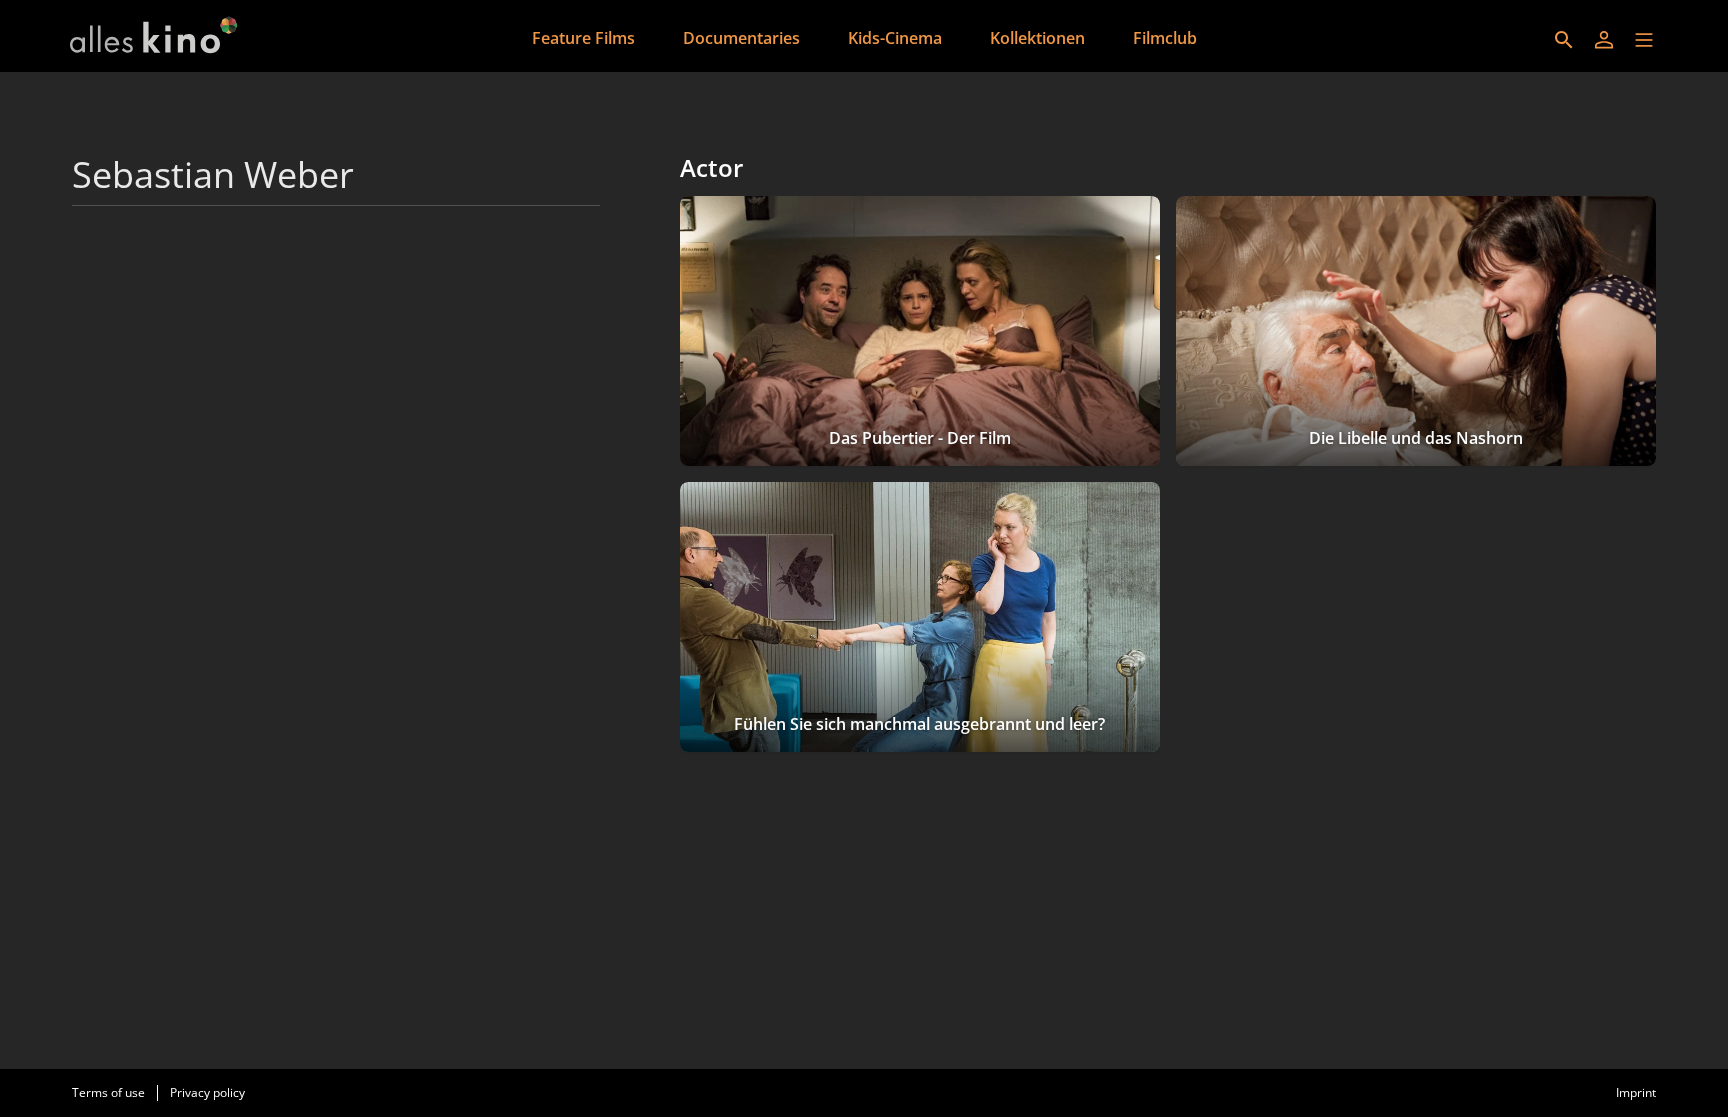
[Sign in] (1604, 40)
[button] (1644, 40)
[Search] (1564, 40)
